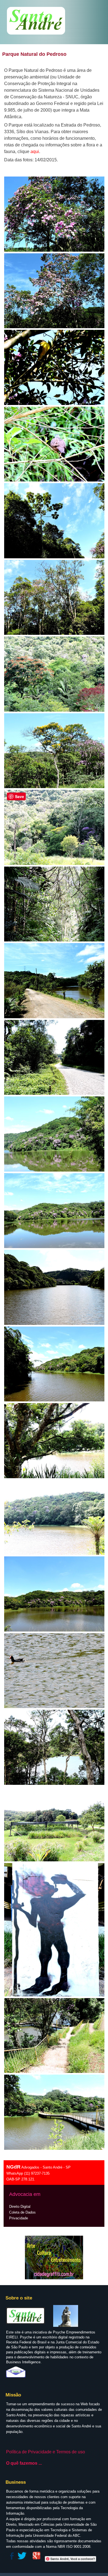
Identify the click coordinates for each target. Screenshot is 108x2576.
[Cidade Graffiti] (54, 2257)
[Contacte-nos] (16, 2376)
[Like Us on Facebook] (11, 2559)
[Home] (36, 35)
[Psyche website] (66, 2326)
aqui (35, 152)
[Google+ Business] (37, 2559)
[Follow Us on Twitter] (22, 2559)
